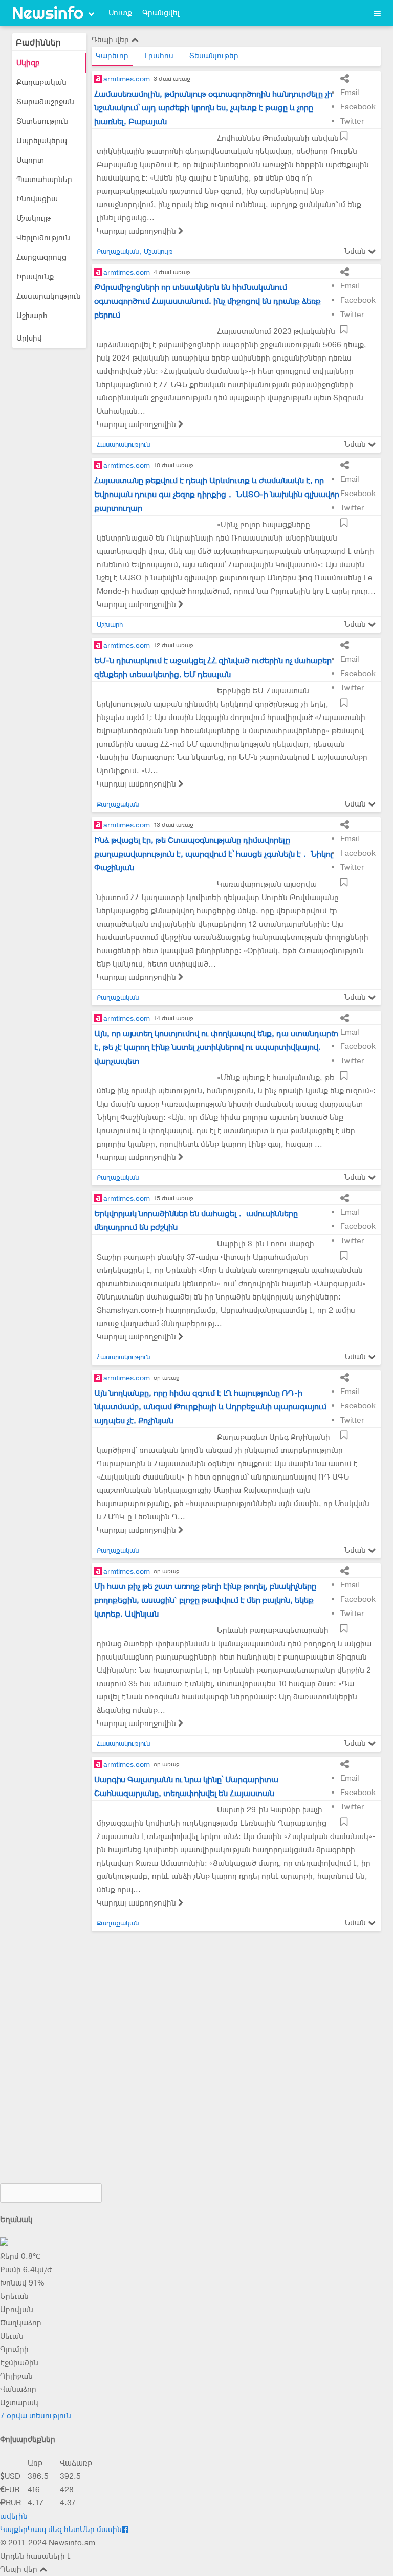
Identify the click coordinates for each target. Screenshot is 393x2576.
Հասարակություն (49, 296)
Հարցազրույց (41, 257)
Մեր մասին (101, 2529)
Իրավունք (35, 277)
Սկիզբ (28, 63)
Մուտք (120, 13)
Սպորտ (30, 160)
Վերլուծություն (43, 238)
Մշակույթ (34, 218)
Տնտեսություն (42, 121)
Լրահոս (159, 56)
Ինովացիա (37, 199)
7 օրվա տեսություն (36, 2416)
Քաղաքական (41, 82)
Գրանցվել (161, 13)
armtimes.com (127, 79)
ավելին (14, 2516)
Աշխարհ (32, 316)
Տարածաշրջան (45, 102)
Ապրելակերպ (42, 141)
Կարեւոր (112, 56)
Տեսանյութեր (214, 56)
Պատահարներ (44, 180)
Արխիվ (29, 338)
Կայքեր (14, 2529)
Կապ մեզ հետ (54, 2529)
